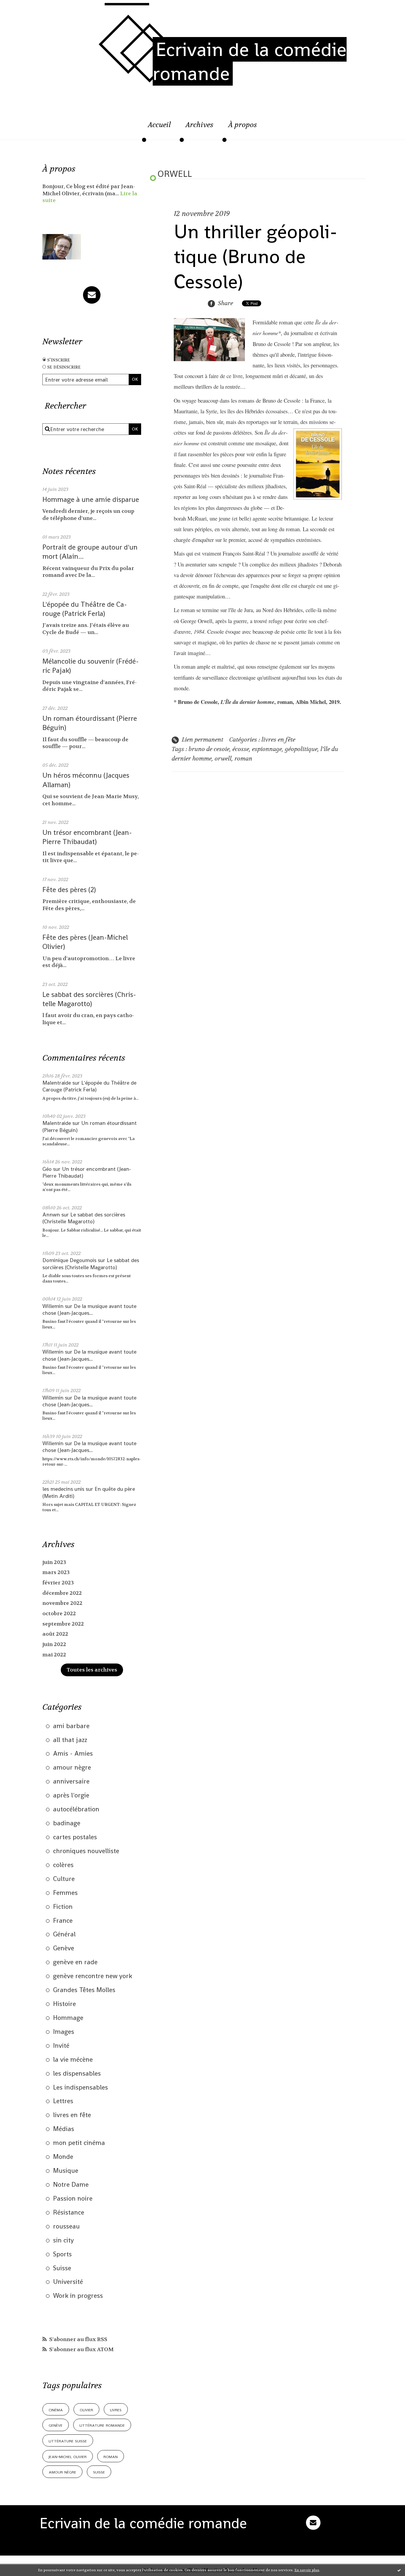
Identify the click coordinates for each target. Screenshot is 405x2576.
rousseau (66, 2226)
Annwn (51, 1215)
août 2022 (55, 1634)
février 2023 (58, 1583)
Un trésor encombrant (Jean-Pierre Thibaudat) (87, 837)
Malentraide (57, 1083)
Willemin (53, 1306)
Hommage (68, 2018)
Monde (63, 2156)
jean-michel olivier (68, 2456)
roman (111, 2456)
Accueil (159, 125)
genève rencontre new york (93, 1976)
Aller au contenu (31, 10)
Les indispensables (80, 2087)
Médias (64, 2129)
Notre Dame (71, 2184)
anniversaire (71, 1781)
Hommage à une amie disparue (91, 499)
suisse (99, 2472)
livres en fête (72, 2115)
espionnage (267, 749)
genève (56, 2425)
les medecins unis (63, 1489)
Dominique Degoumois (69, 1260)
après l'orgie (71, 1795)
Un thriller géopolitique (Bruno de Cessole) (256, 257)
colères (63, 1865)
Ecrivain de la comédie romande (250, 61)
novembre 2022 (62, 1603)
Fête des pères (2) (69, 890)
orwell (223, 759)
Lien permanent (202, 740)
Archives (200, 125)
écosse (241, 749)
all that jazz (70, 1740)
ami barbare (71, 1726)
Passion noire (73, 2198)
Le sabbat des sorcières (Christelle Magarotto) (89, 999)
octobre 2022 (59, 1614)
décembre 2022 (62, 1593)
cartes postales (75, 1837)
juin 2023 (54, 1562)
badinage (67, 1823)
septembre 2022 (63, 1624)
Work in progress (78, 2295)
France (63, 1920)
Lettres (63, 2101)
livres (116, 2409)
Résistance (69, 2212)
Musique (66, 2170)
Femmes (65, 1893)
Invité (61, 2045)
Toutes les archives (92, 1670)
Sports (62, 2254)
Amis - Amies (73, 1753)
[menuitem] (159, 128)
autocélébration (76, 1809)
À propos (243, 125)
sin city (63, 2240)
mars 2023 (56, 1572)
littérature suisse (68, 2440)
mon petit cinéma (79, 2143)
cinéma (56, 2409)
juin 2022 (54, 1644)
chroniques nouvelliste (86, 1851)
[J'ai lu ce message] (399, 2570)
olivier (86, 2409)
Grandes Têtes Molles (84, 1990)
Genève (64, 1948)
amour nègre (72, 1767)
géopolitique (301, 749)
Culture (64, 1879)
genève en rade (75, 1962)
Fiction (63, 1906)
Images (64, 2031)
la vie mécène (73, 2059)
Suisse (62, 2268)
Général (64, 1934)
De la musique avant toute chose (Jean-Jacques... (89, 1309)
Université (68, 2282)
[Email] (92, 295)
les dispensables (77, 2073)
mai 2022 (54, 1655)
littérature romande (102, 2425)
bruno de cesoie (209, 749)
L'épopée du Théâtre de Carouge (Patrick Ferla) (85, 609)
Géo (47, 1169)
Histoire (64, 2004)
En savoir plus (307, 2570)
